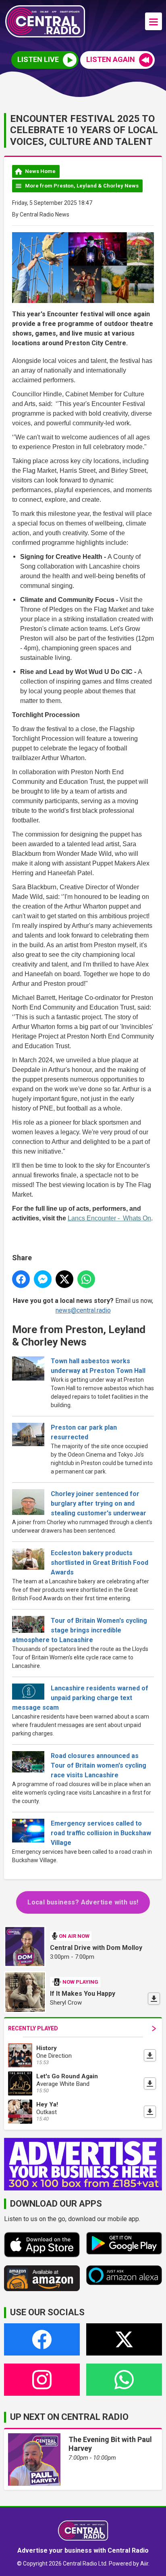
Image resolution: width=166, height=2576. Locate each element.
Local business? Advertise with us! (83, 1902)
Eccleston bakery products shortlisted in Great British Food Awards (100, 1563)
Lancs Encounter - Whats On (109, 1218)
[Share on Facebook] (21, 1279)
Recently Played (33, 2028)
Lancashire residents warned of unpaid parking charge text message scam (80, 1698)
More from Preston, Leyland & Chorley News (82, 186)
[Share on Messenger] (43, 1279)
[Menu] (154, 21)
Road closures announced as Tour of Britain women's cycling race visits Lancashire (99, 1765)
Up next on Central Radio (69, 2417)
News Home (40, 171)
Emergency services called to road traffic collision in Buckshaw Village (101, 1833)
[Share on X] (64, 1279)
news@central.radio (83, 1310)
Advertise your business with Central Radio (83, 2550)
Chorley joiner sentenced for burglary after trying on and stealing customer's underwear (99, 1503)
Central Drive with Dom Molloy (96, 1948)
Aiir (144, 2564)
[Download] (154, 1999)
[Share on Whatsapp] (86, 1279)
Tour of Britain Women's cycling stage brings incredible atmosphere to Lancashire (80, 1630)
